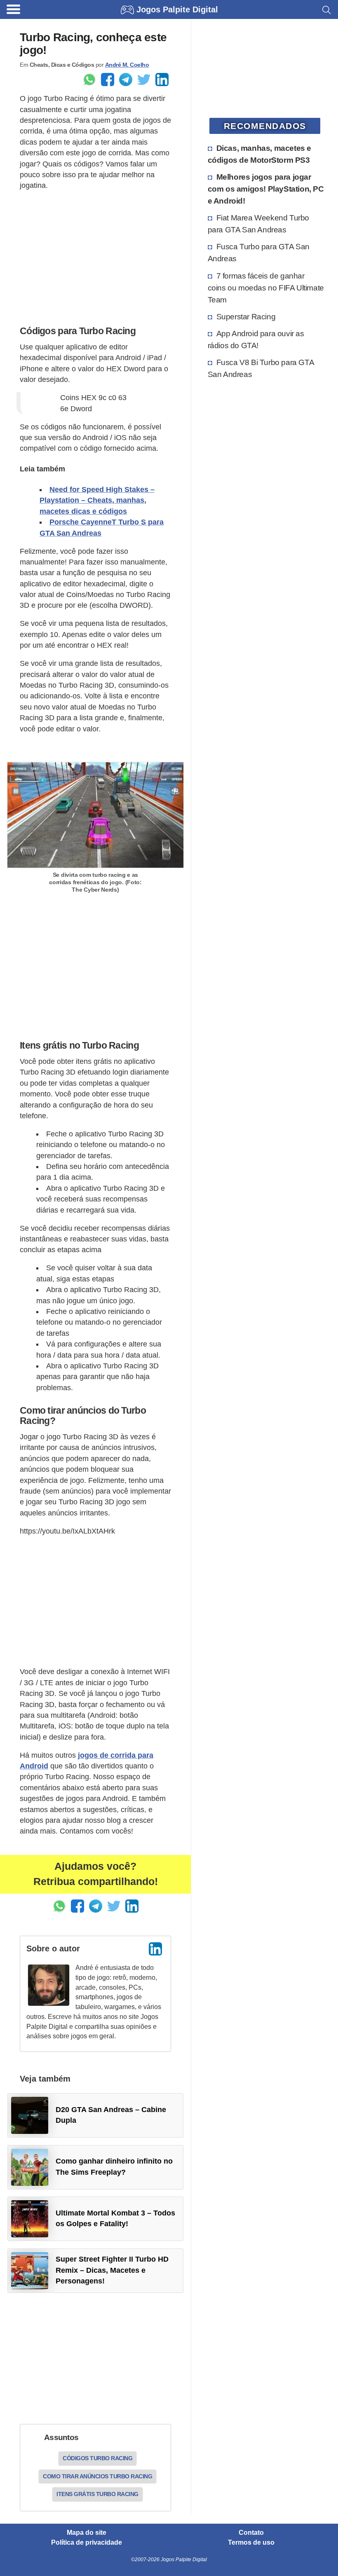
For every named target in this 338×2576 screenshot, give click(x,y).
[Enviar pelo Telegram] (126, 80)
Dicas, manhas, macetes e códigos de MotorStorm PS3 (259, 154)
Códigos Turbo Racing (97, 2458)
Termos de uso (251, 2543)
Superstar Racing (246, 316)
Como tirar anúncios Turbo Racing (97, 2476)
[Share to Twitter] (144, 80)
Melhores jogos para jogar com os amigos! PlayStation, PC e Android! (266, 189)
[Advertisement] (95, 256)
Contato (251, 2533)
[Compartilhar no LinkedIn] (162, 80)
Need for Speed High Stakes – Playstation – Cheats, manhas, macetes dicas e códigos (97, 500)
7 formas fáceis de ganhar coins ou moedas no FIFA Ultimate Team (266, 288)
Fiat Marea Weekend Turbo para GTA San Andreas (258, 224)
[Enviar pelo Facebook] (108, 80)
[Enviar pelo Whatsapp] (89, 80)
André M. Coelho (127, 65)
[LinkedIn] (155, 1949)
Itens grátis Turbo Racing (97, 2494)
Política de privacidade (87, 2543)
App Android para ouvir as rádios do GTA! (256, 339)
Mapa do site (87, 2533)
